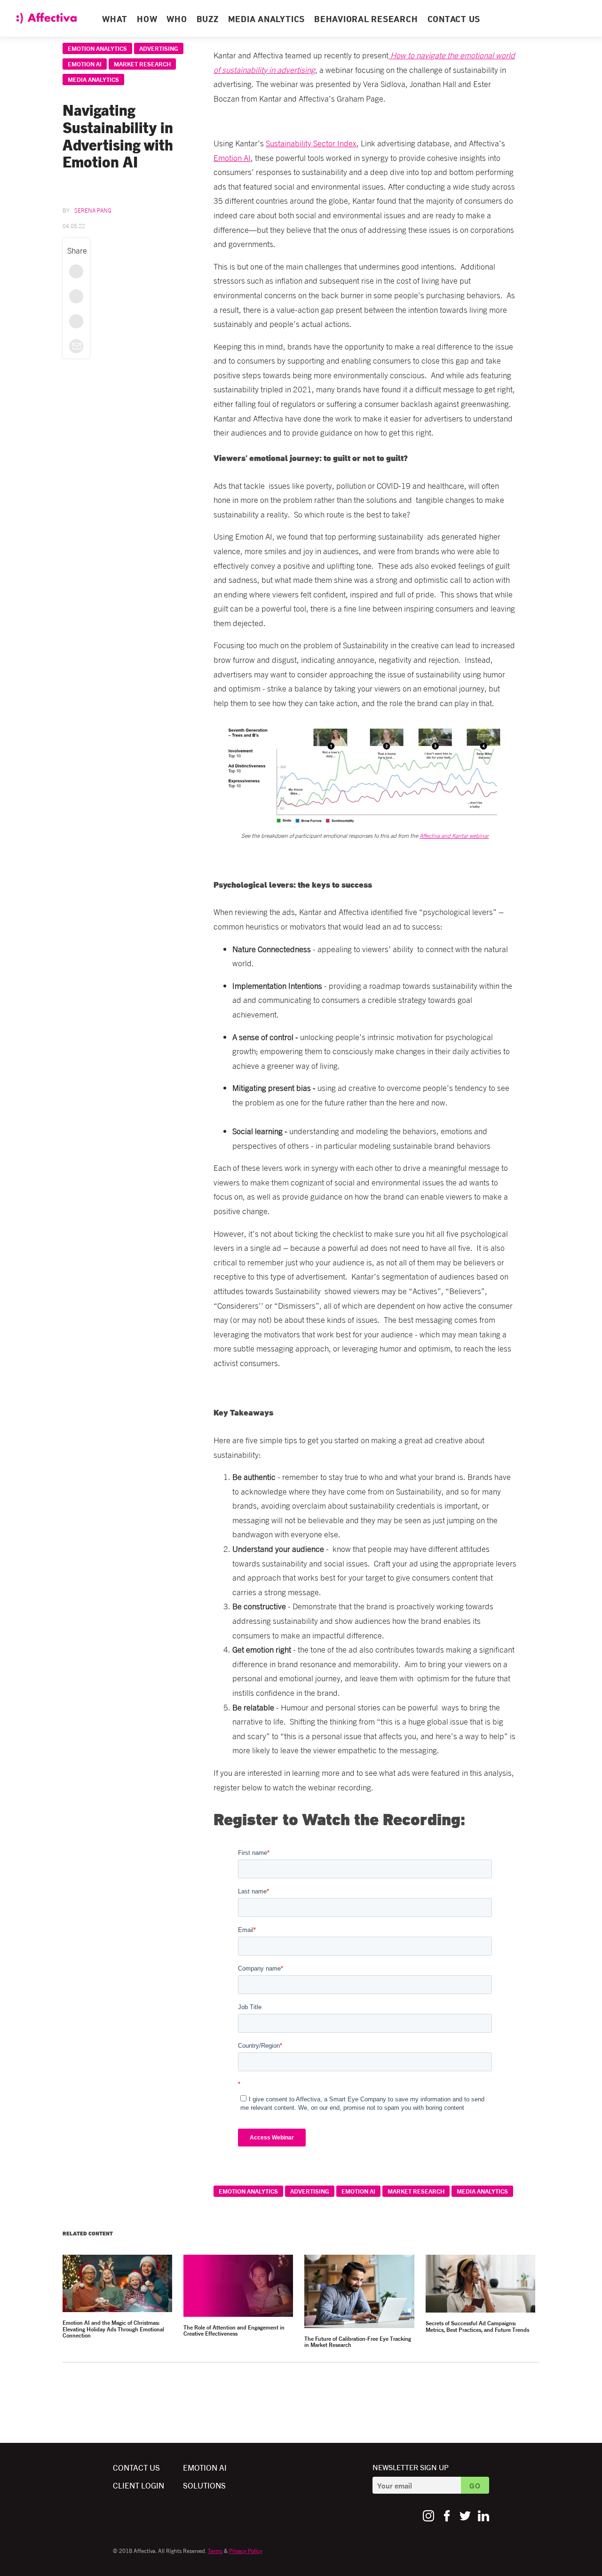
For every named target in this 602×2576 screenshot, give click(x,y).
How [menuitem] (147, 20)
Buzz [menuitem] (208, 20)
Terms (215, 2550)
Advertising (159, 48)
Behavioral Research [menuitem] (366, 20)
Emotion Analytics (97, 48)
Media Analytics (93, 79)
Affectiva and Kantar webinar (454, 835)
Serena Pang (93, 210)
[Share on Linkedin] (76, 321)
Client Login (139, 2485)
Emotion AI (85, 64)
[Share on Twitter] (76, 296)
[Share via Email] (76, 346)
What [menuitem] (115, 20)
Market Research (142, 64)
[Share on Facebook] (76, 271)
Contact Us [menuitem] (454, 20)
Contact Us (136, 2467)
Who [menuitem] (177, 20)
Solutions (204, 2485)
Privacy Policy (246, 2550)
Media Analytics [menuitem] (266, 20)
